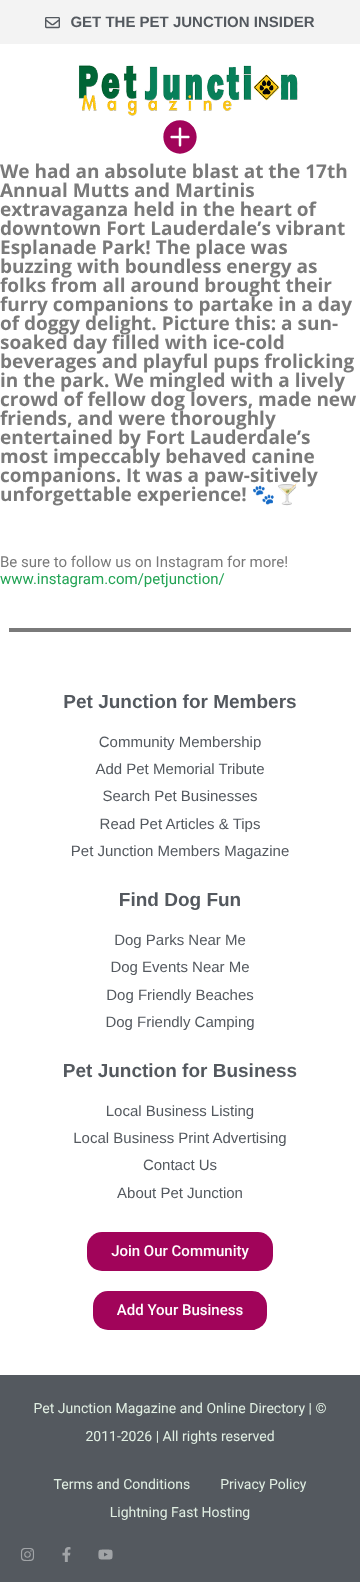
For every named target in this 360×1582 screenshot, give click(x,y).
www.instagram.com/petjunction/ (112, 579)
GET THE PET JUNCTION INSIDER (192, 22)
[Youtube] (105, 1554)
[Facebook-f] (66, 1554)
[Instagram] (27, 1554)
